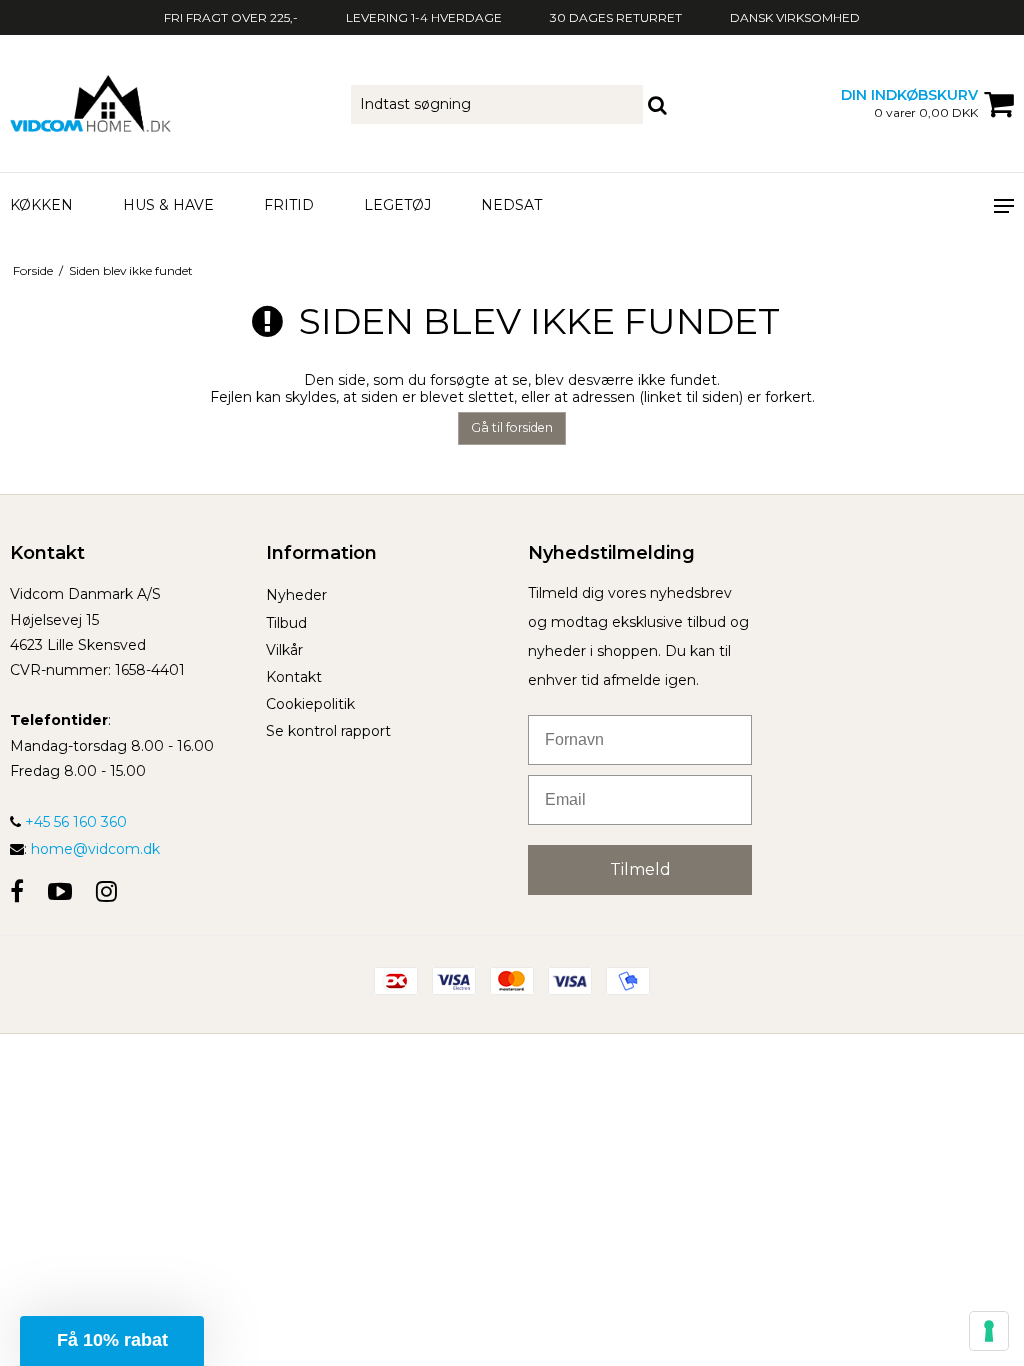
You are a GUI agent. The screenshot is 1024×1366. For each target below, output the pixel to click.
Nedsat (511, 205)
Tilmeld (640, 869)
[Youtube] (60, 891)
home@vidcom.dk (95, 849)
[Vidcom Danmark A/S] (170, 103)
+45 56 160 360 (74, 822)
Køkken (41, 205)
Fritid (289, 205)
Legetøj (397, 205)
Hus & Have (168, 205)
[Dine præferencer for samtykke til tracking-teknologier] (989, 1331)
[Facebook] (17, 891)
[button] (112, 1341)
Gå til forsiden (512, 427)
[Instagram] (106, 891)
